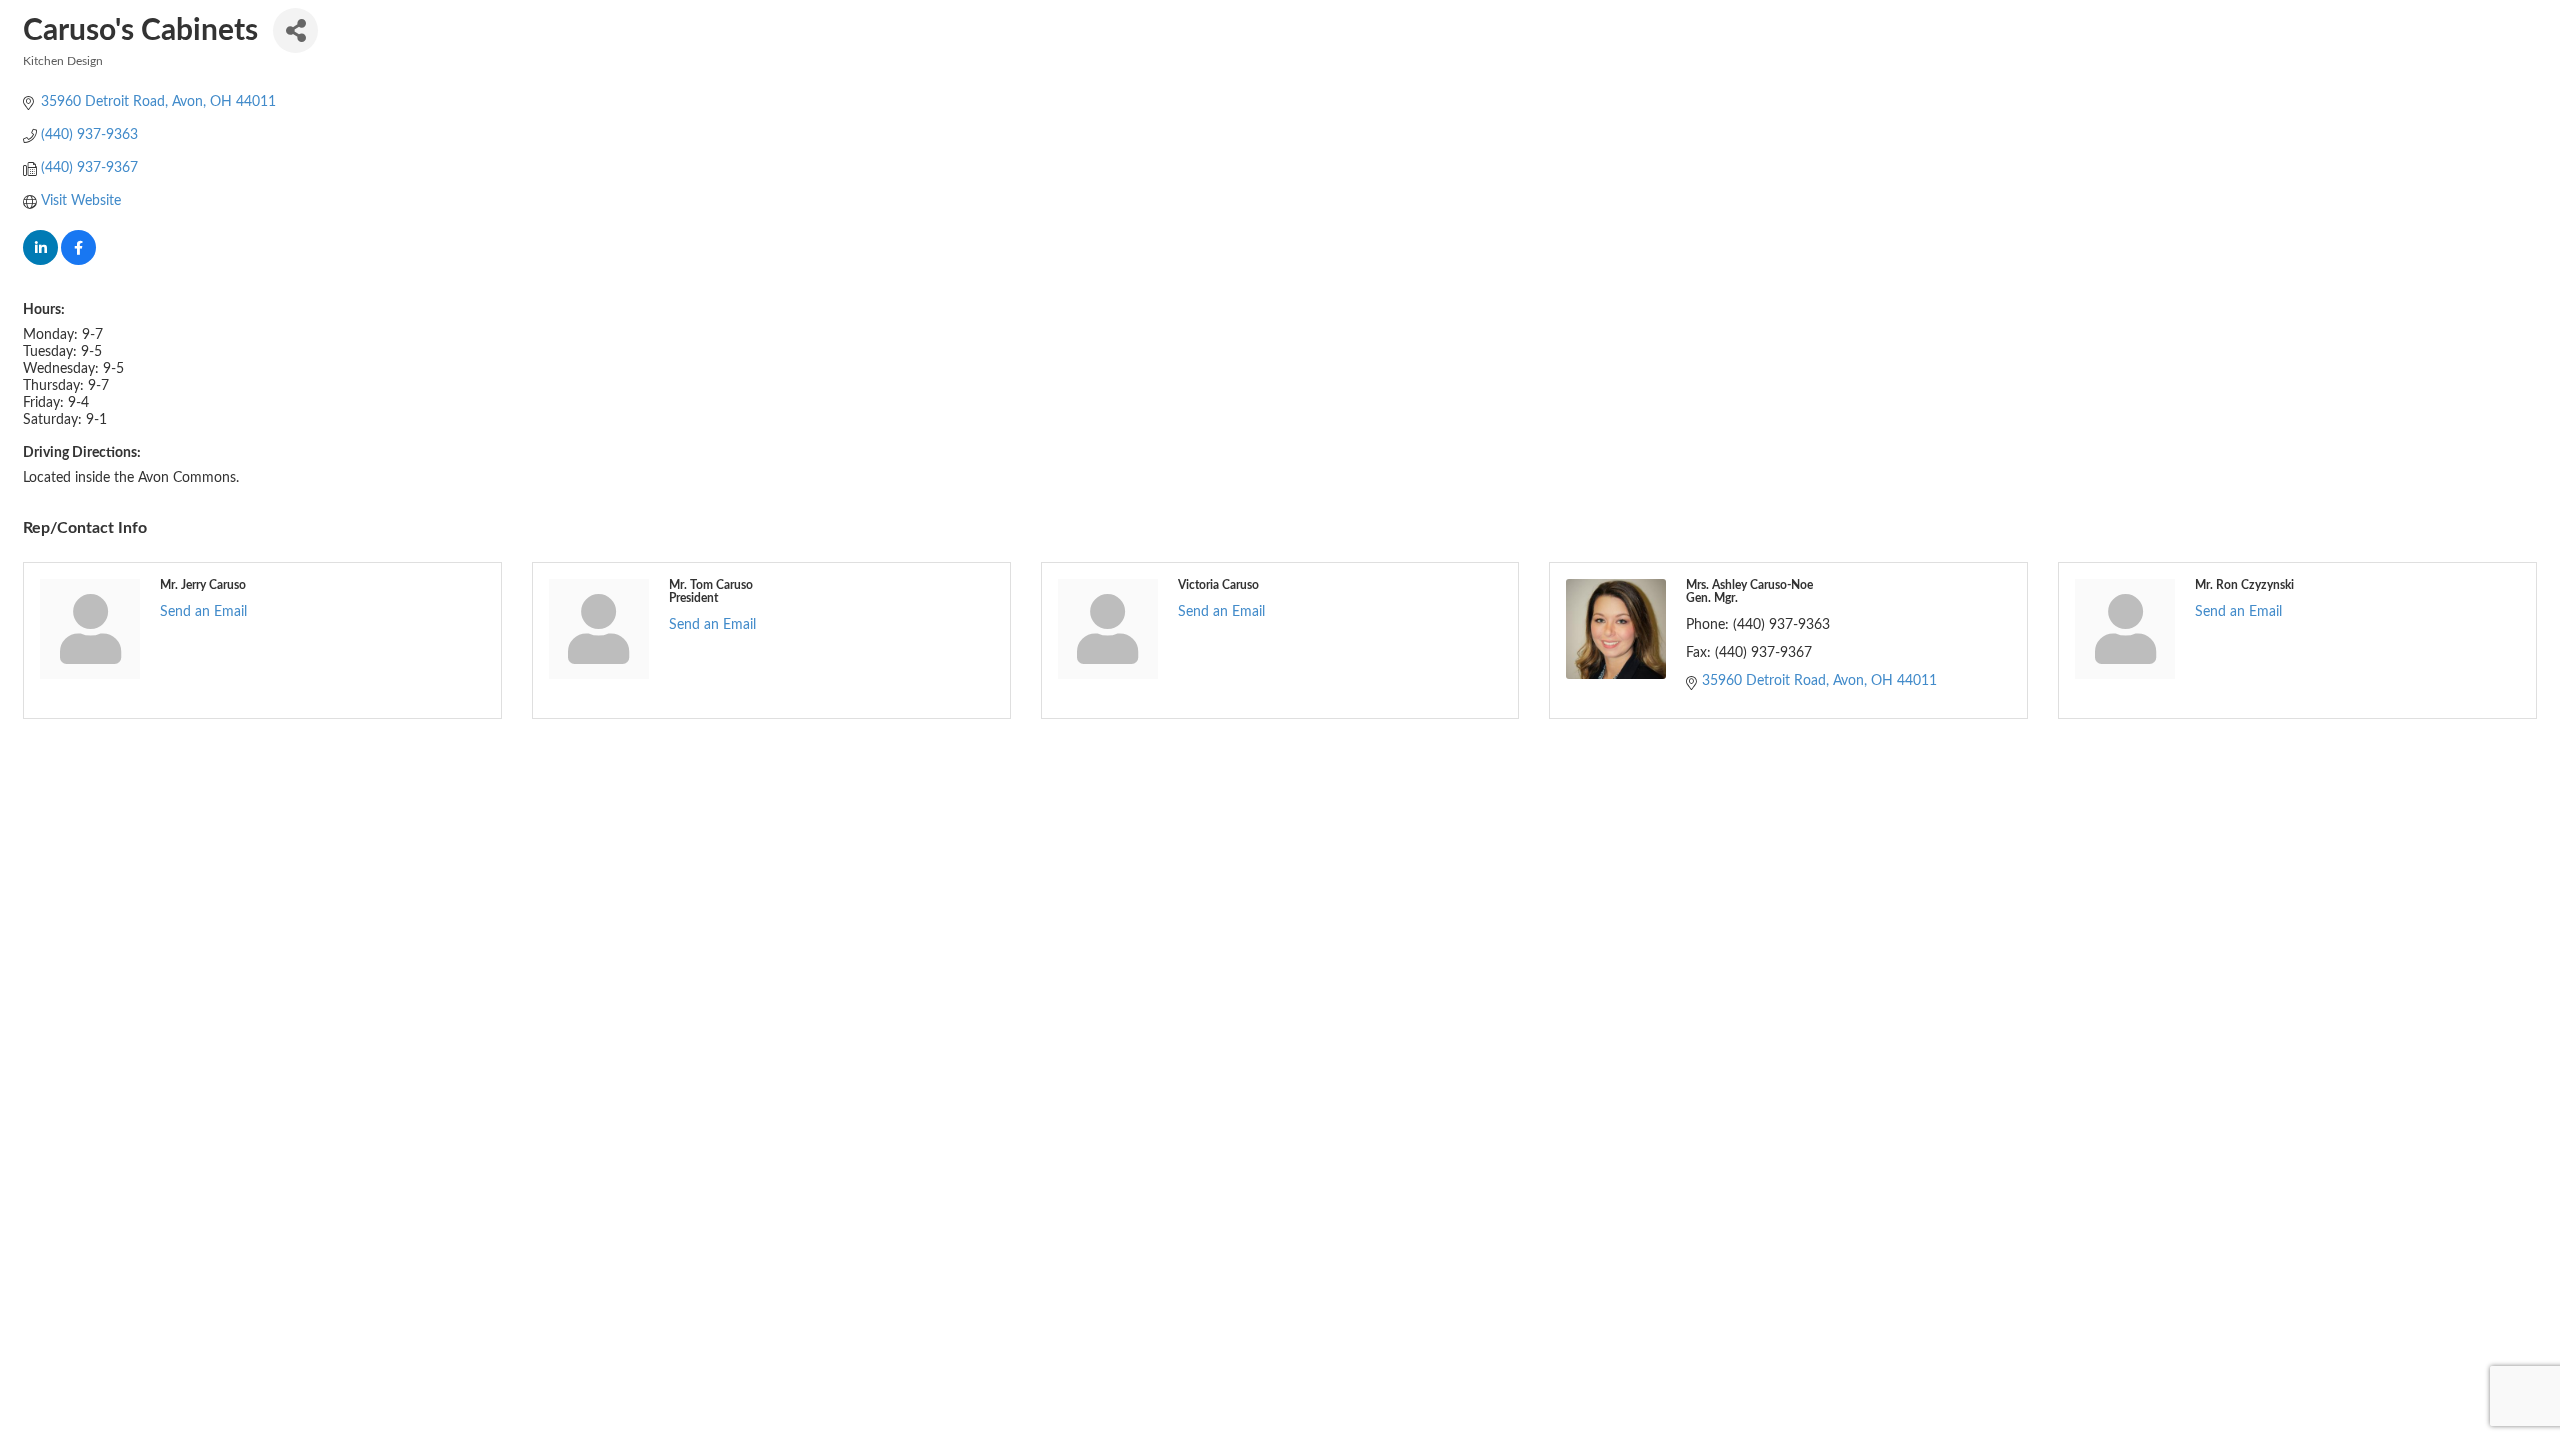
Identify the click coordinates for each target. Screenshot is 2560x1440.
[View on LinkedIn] (40, 261)
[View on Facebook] (78, 261)
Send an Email (203, 612)
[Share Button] (295, 30)
